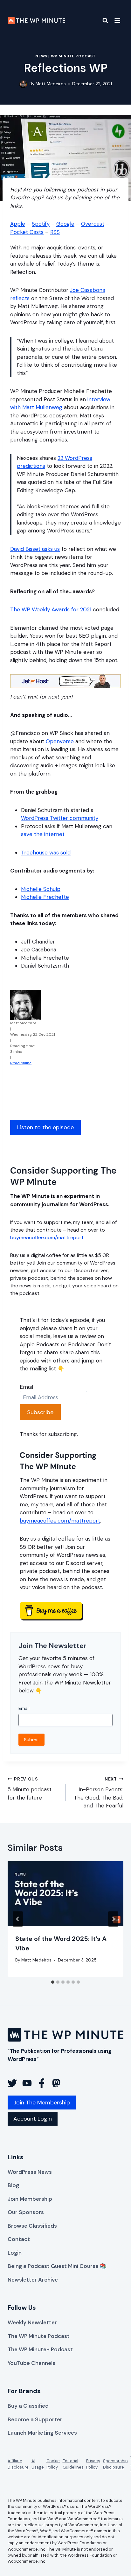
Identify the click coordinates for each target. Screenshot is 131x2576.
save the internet (43, 834)
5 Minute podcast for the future (30, 1789)
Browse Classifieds (32, 2226)
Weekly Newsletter (32, 2322)
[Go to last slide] (18, 1919)
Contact (19, 2239)
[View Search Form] (101, 21)
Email (26, 1387)
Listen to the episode (45, 1127)
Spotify (41, 224)
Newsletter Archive (33, 2280)
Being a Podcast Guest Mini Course (53, 2266)
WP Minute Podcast (73, 56)
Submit (31, 1740)
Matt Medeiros (51, 84)
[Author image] (23, 84)
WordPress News (30, 2172)
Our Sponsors (26, 2212)
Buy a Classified (28, 2406)
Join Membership (30, 2199)
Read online (21, 1063)
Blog (13, 2185)
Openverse (61, 741)
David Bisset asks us (35, 549)
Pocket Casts (27, 232)
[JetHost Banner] (65, 681)
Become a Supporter (35, 2419)
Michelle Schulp (41, 889)
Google (65, 224)
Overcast (93, 224)
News (41, 56)
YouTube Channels (31, 2363)
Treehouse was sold (46, 853)
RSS (55, 232)
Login (15, 2253)
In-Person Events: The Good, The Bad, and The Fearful (99, 1793)
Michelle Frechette (45, 897)
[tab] (53, 1982)
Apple (18, 224)
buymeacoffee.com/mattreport (47, 1237)
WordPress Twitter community (60, 818)
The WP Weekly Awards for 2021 (51, 609)
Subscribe (40, 1412)
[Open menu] (117, 20)
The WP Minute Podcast (39, 2336)
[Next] (113, 1919)
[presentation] (65, 1894)
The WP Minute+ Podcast (40, 2349)
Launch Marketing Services (42, 2433)
